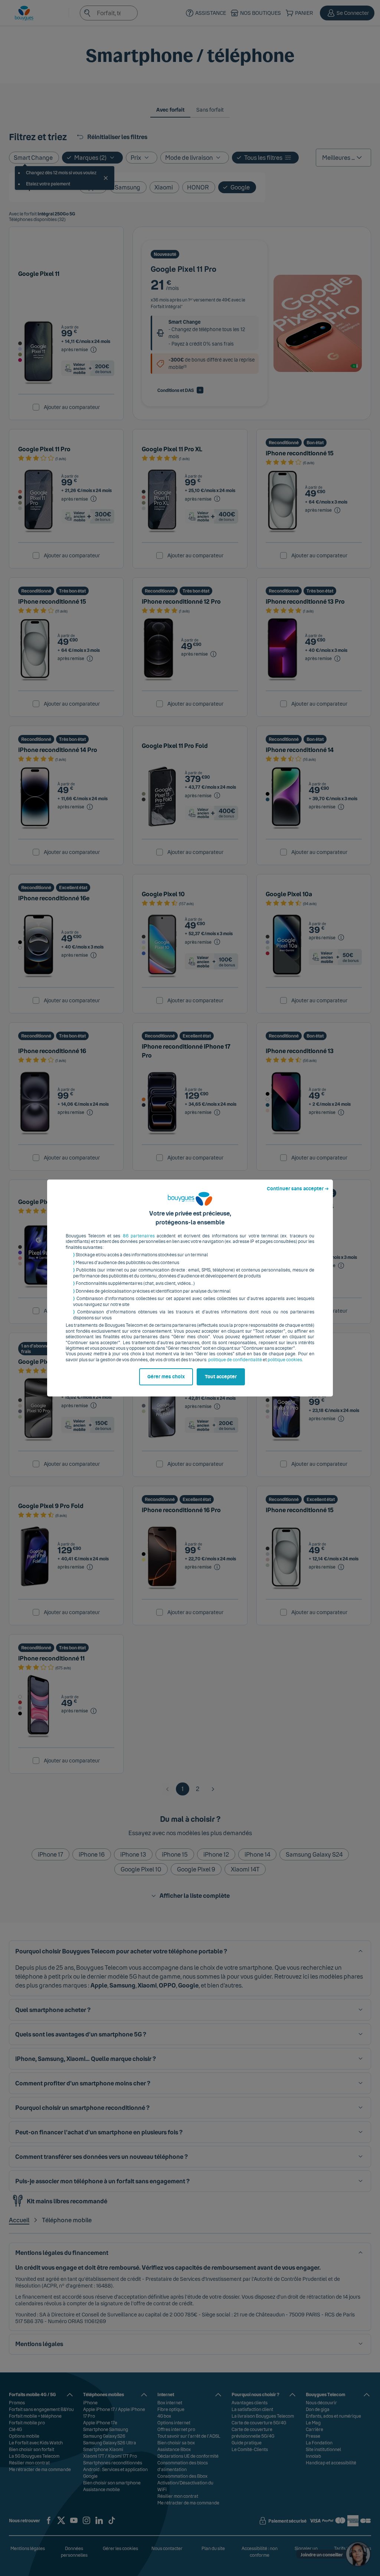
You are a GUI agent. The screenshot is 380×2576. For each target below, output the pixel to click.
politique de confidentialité (235, 1360)
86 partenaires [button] (139, 1236)
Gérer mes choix (166, 1377)
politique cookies (285, 1360)
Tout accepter (221, 1377)
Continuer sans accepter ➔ (298, 1189)
